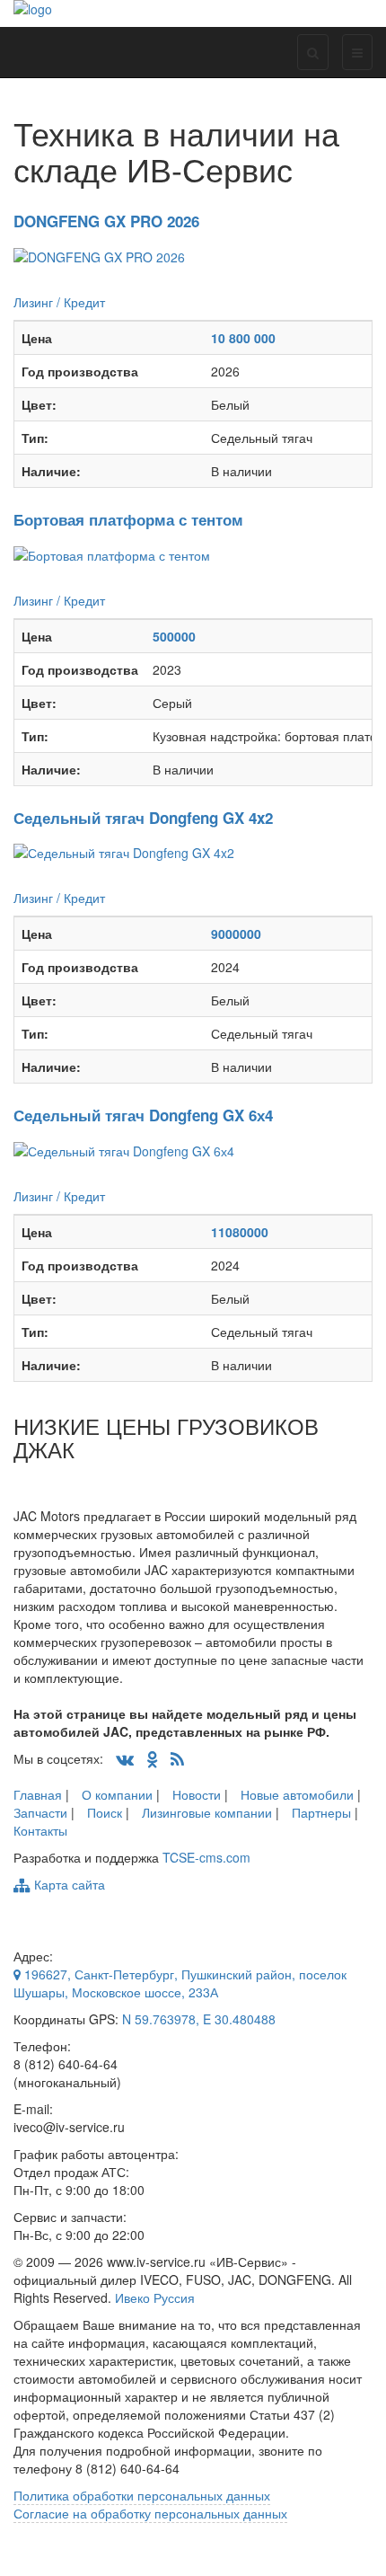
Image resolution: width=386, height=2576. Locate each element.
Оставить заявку (61, 284)
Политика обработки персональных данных (142, 2495)
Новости (197, 1794)
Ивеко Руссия (155, 2297)
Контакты (40, 1830)
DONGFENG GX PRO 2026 (106, 221)
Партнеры (321, 1812)
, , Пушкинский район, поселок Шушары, (180, 1983)
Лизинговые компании (207, 1812)
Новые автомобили (297, 1794)
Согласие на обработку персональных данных (150, 2513)
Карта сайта (68, 1884)
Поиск (105, 1812)
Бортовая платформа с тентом (128, 519)
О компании (117, 1794)
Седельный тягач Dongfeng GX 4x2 (143, 818)
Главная (38, 1794)
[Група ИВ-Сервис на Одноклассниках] (152, 1758)
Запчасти (40, 1812)
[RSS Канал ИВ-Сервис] (177, 1758)
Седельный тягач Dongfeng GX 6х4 (143, 1115)
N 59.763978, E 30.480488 (199, 2019)
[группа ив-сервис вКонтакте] (125, 1758)
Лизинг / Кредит (59, 302)
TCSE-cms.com (206, 1857)
